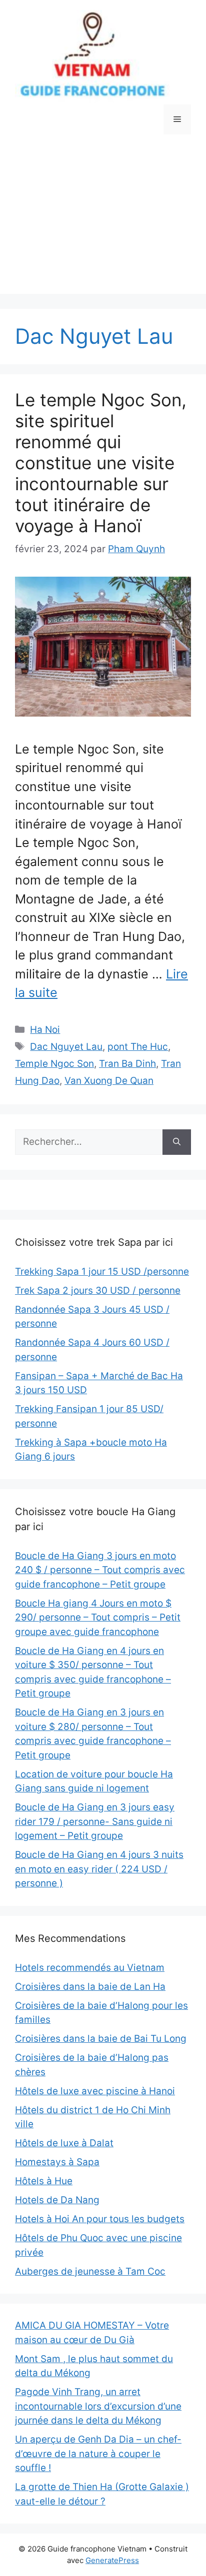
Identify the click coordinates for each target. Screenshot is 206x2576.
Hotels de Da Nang (57, 2200)
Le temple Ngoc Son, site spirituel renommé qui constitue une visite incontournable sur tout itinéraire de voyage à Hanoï (101, 463)
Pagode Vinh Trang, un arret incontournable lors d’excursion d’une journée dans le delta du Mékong (98, 2406)
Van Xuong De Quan (109, 1081)
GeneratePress (112, 2560)
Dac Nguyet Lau (66, 1047)
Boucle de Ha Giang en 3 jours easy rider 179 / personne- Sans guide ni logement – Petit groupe (95, 1821)
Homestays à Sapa (57, 2162)
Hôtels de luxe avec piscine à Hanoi (95, 2091)
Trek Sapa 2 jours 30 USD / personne (98, 1290)
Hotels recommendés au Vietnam (90, 1968)
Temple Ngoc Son (54, 1064)
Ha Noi (45, 1030)
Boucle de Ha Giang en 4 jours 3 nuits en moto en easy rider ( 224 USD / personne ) (99, 1869)
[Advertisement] (103, 222)
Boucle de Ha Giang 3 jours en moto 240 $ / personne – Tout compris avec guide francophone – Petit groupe (100, 1570)
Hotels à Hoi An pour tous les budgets (100, 2219)
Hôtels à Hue (44, 2181)
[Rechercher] (177, 1142)
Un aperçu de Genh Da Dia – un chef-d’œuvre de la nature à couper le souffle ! (98, 2454)
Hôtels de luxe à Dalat (64, 2143)
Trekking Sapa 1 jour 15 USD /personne (102, 1272)
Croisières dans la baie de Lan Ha (90, 1987)
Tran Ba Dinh (127, 1064)
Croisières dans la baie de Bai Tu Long (101, 2039)
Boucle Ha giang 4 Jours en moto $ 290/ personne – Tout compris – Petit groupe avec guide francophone (98, 1618)
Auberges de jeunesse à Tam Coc (90, 2271)
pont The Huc (138, 1047)
